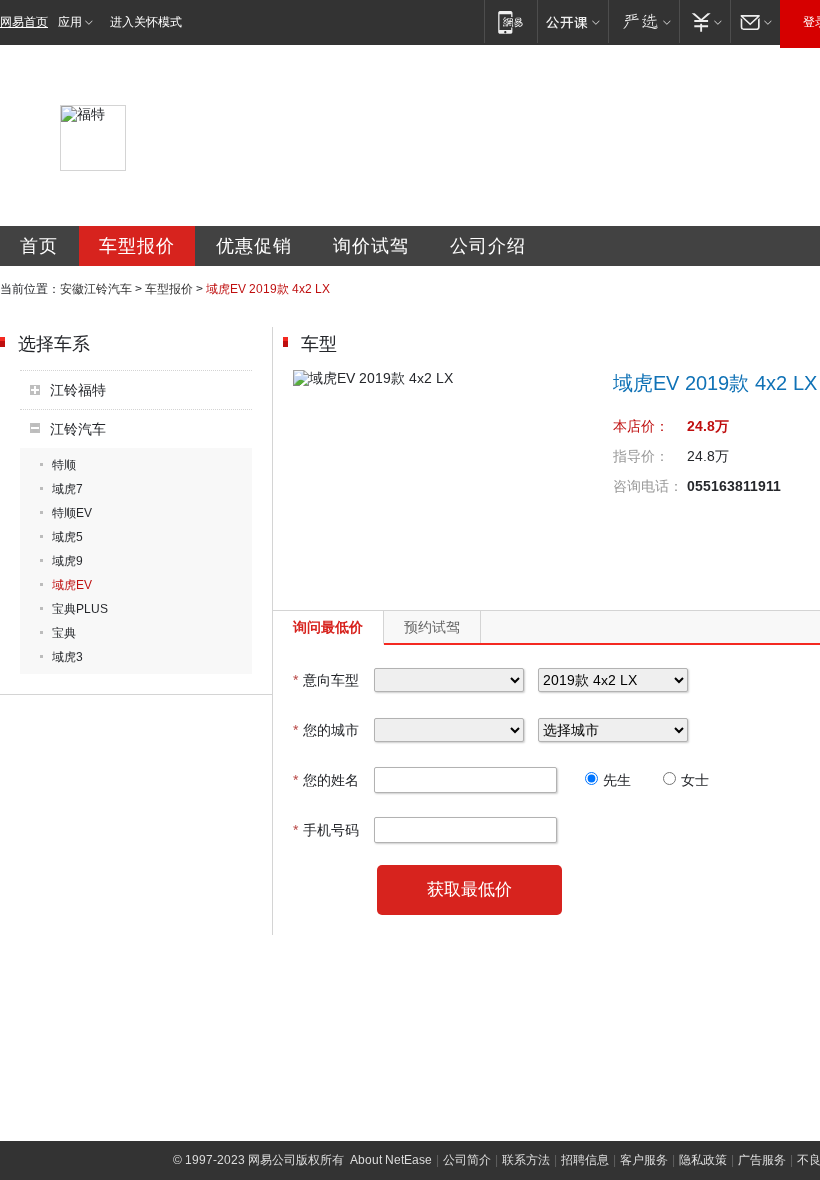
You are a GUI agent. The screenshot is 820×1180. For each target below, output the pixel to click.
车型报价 (137, 246)
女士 (695, 780)
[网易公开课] (572, 21)
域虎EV (72, 585)
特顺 (64, 465)
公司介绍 (488, 246)
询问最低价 (328, 627)
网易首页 (24, 22)
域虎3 (67, 657)
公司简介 (467, 1160)
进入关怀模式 (146, 22)
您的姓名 (326, 780)
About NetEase (391, 1160)
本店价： (641, 426)
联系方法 (526, 1160)
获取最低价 (469, 889)
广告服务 (762, 1160)
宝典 (64, 633)
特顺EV (72, 513)
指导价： (641, 456)
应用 (70, 22)
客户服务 (644, 1160)
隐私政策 (703, 1160)
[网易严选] (643, 21)
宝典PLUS (80, 609)
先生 (617, 780)
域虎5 (67, 537)
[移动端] (510, 21)
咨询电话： (648, 486)
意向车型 (326, 680)
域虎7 (67, 489)
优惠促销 (254, 246)
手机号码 (326, 830)
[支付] (704, 21)
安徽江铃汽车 (96, 289)
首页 (39, 246)
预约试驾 (432, 627)
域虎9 (67, 561)
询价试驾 (371, 246)
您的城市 (326, 730)
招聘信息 (585, 1160)
